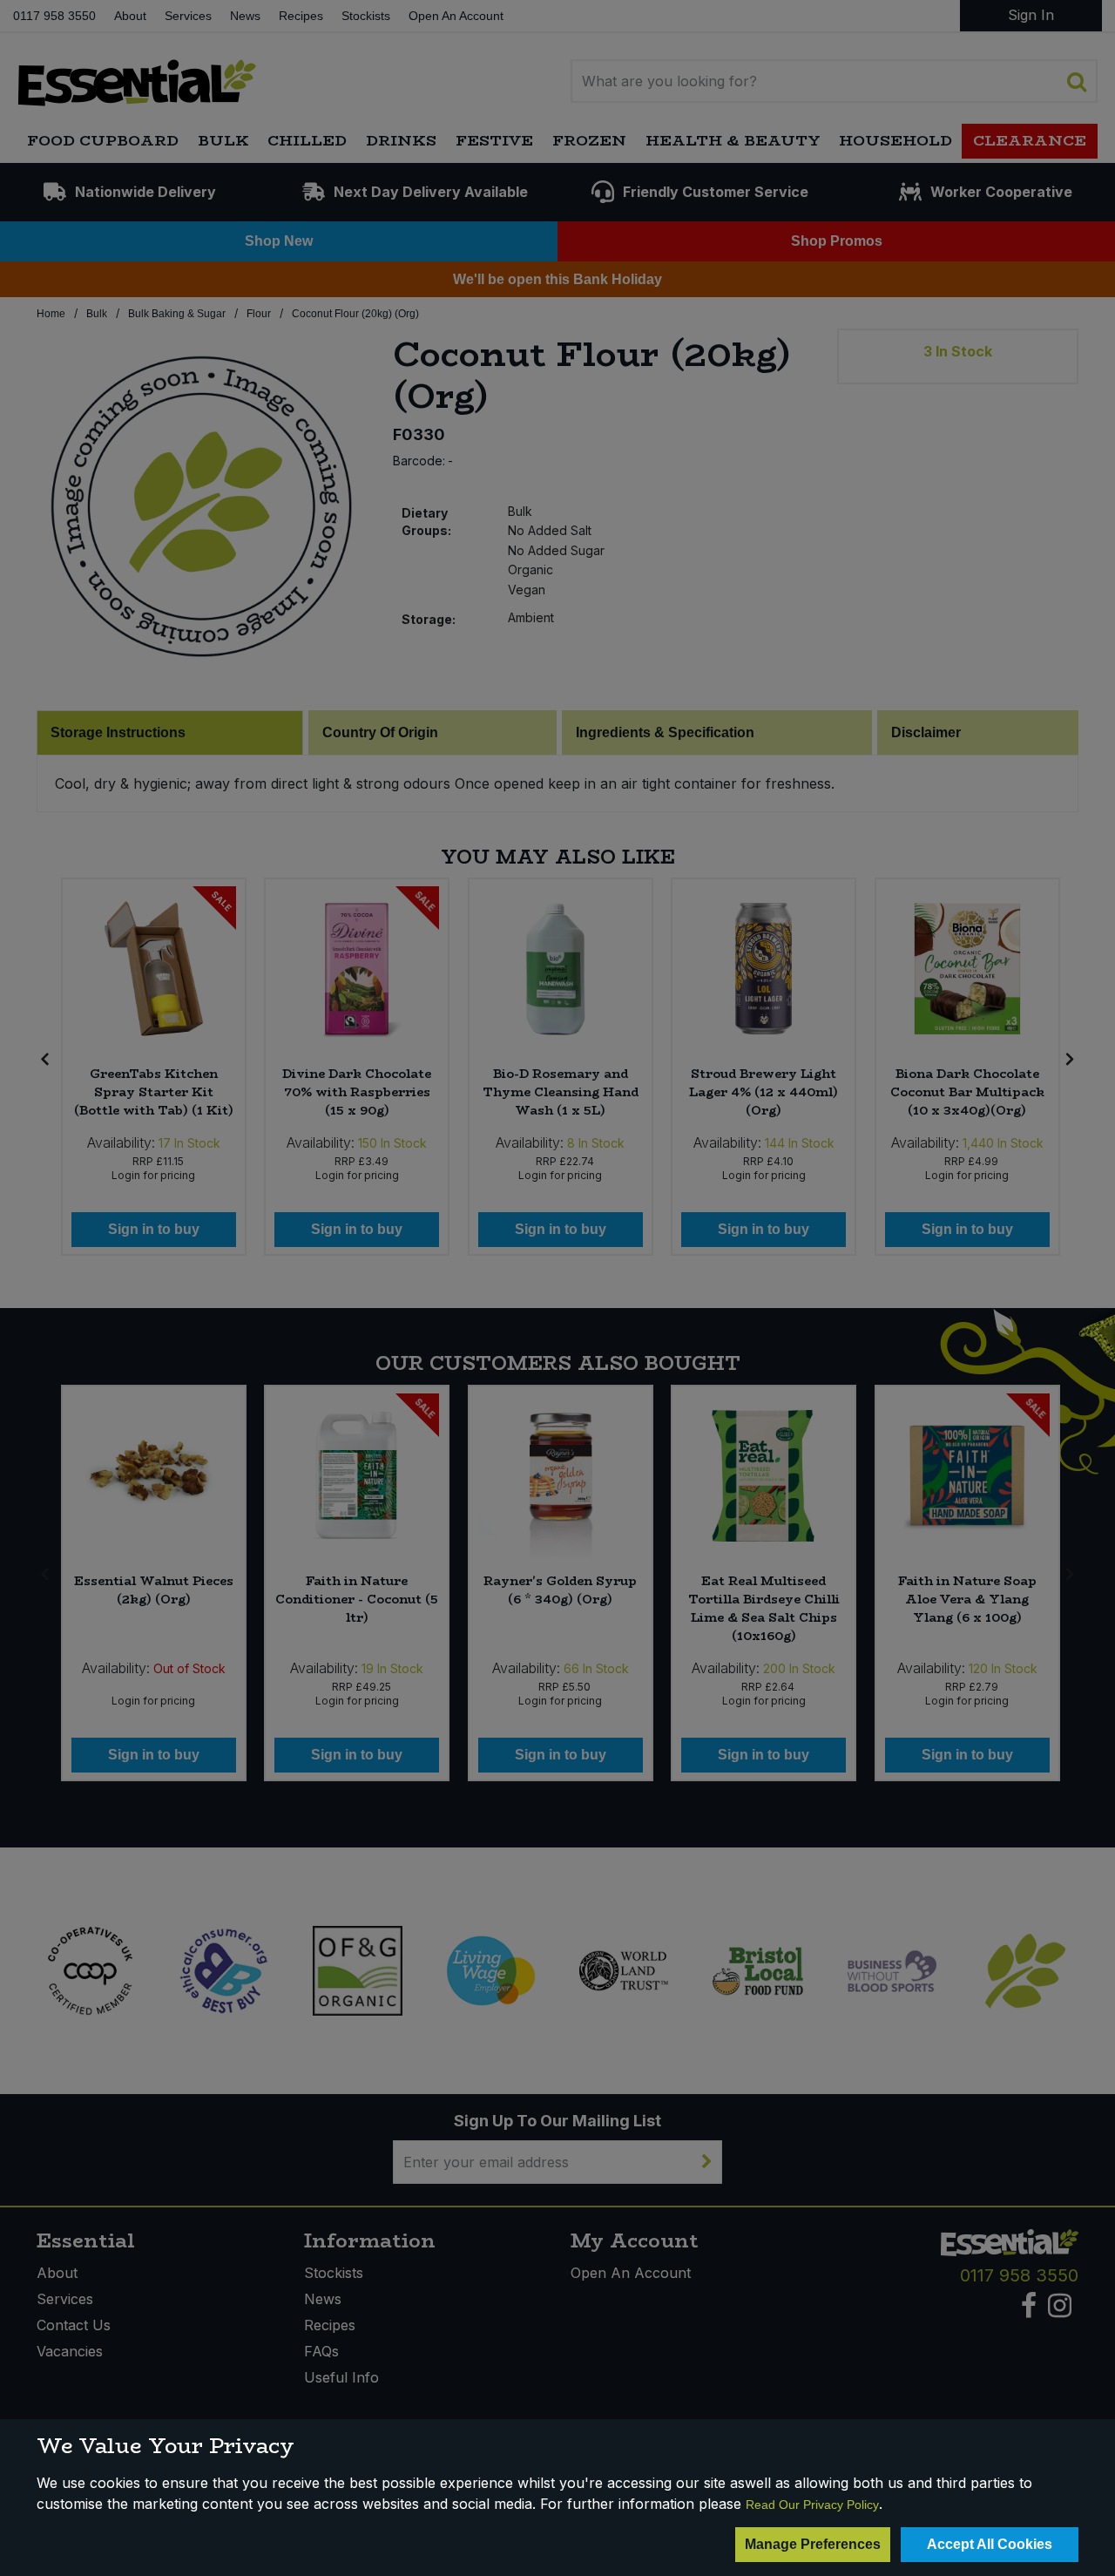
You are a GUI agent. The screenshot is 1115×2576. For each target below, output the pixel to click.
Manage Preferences (813, 2544)
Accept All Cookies (990, 2544)
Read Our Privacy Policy (812, 2505)
